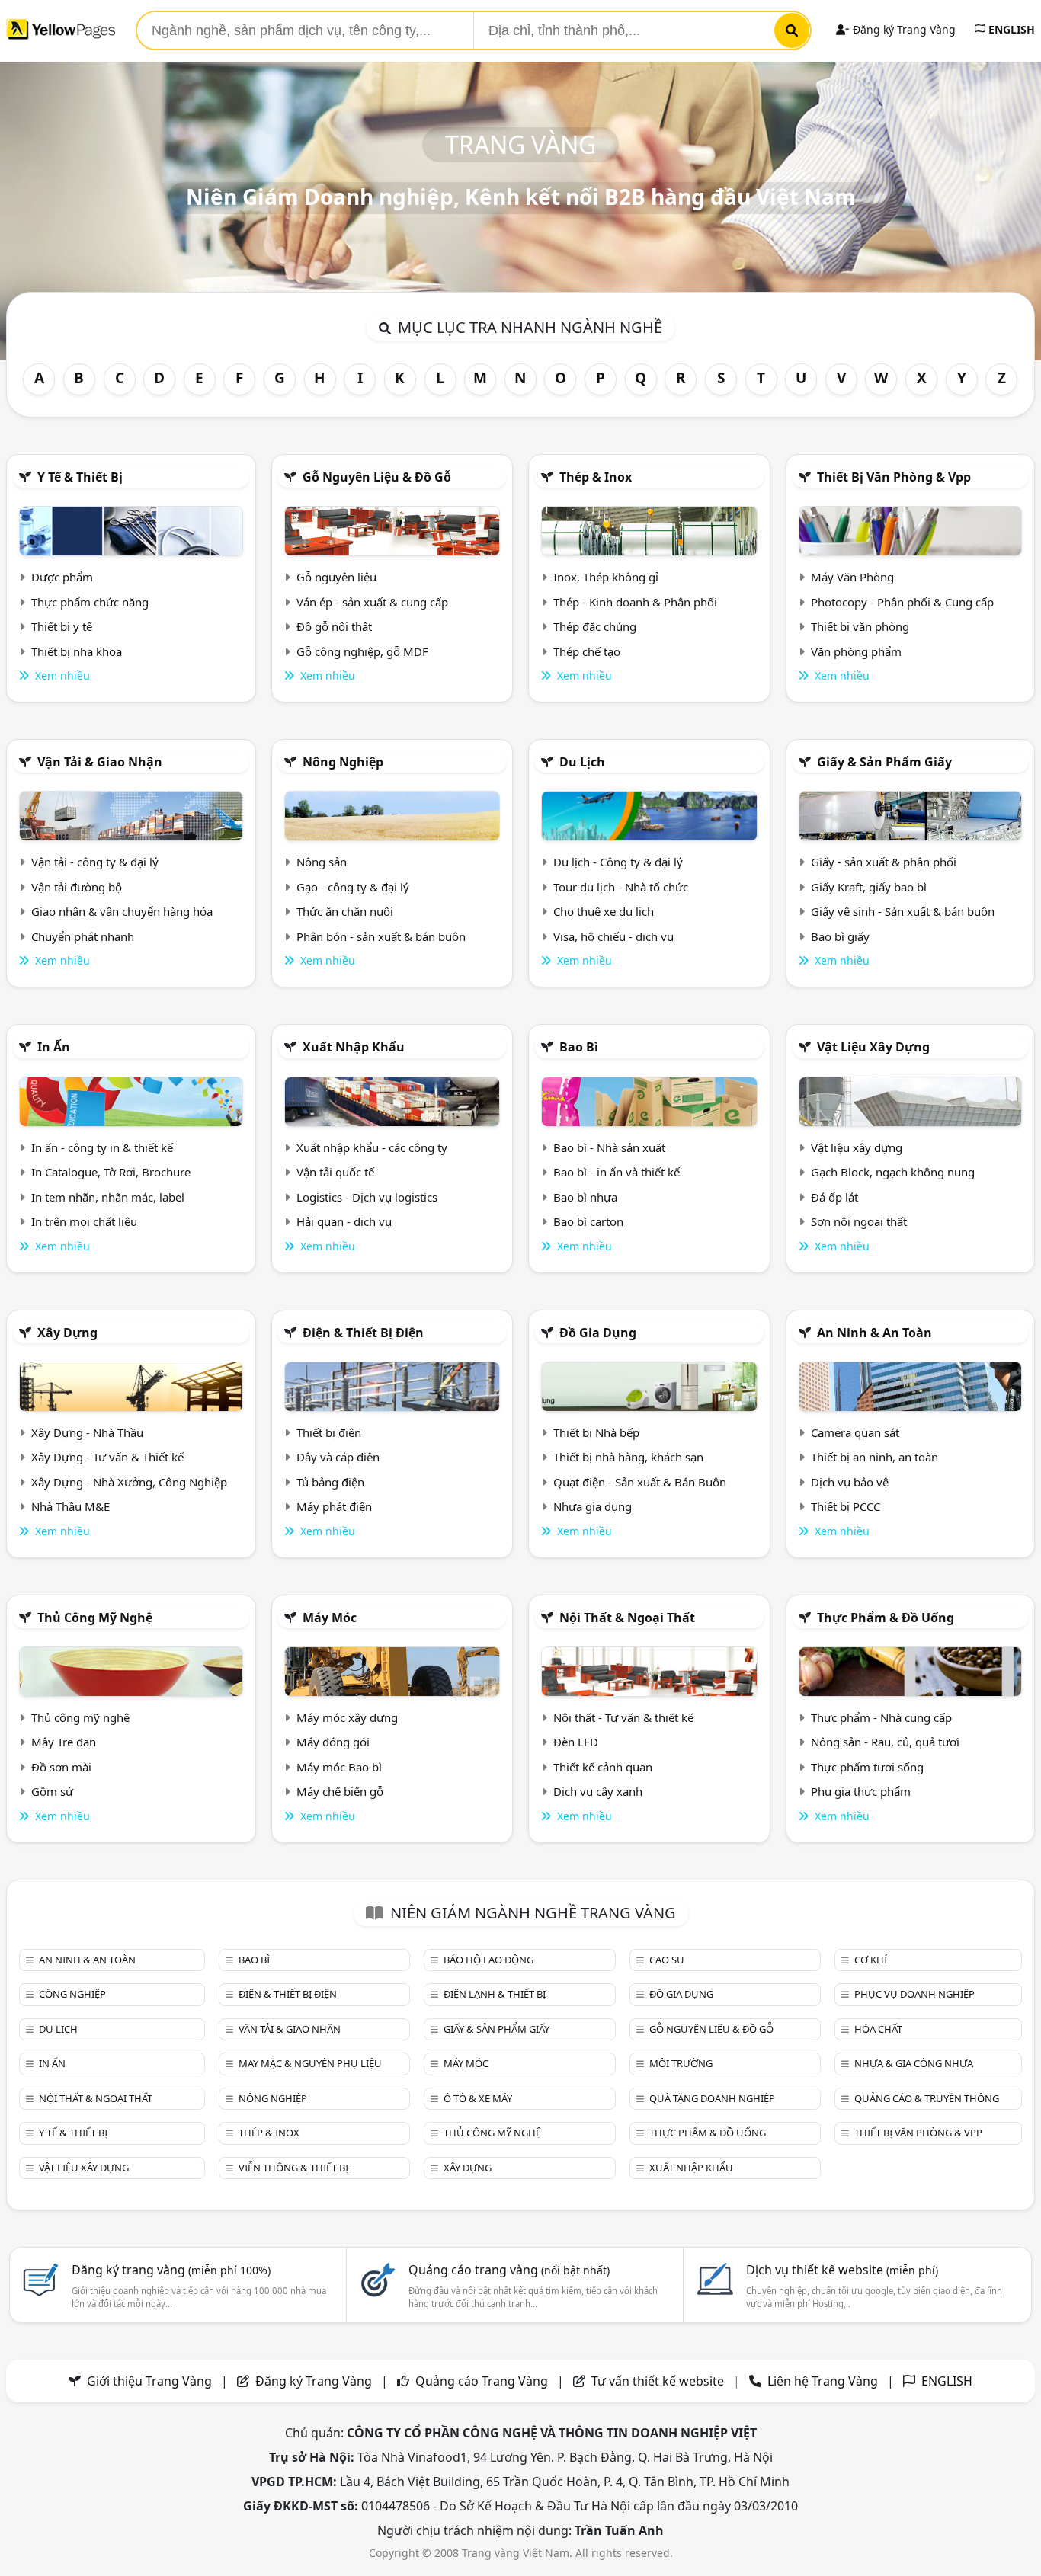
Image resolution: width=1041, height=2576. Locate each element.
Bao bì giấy (840, 936)
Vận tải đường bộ (77, 887)
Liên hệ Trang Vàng (823, 2381)
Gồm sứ (52, 1791)
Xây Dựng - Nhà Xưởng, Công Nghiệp (129, 1482)
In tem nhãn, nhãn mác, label (108, 1197)
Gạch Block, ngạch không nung (893, 1172)
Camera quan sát (855, 1432)
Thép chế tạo (587, 651)
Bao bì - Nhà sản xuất (609, 1147)
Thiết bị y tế (62, 626)
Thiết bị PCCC (846, 1506)
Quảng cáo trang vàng (509, 2270)
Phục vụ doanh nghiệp (914, 1994)
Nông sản (322, 862)
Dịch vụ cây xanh (598, 1791)
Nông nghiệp (343, 762)
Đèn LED (576, 1742)
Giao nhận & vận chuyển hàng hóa (122, 911)
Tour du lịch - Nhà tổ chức (621, 887)
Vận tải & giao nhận (100, 762)
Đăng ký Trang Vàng (903, 29)
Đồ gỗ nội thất (334, 626)
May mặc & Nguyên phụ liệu (310, 2063)
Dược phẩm (62, 577)
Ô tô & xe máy (478, 2098)
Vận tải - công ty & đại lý (95, 862)
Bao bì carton (588, 1221)
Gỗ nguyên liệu (336, 577)
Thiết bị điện (329, 1432)
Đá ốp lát (834, 1197)
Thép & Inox (596, 477)
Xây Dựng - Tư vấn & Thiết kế (107, 1457)
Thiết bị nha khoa (77, 651)
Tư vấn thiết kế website (659, 2381)
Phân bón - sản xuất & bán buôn (381, 936)
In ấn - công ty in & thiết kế (102, 1147)
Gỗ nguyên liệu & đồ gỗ (377, 477)
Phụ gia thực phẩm (861, 1791)
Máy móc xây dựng (347, 1717)
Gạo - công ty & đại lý (353, 887)
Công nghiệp (72, 1994)
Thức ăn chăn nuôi (345, 911)
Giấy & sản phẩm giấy (884, 762)
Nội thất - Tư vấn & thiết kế (623, 1717)
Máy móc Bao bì (339, 1767)
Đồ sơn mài (61, 1767)
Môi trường (681, 2063)
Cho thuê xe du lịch (604, 911)
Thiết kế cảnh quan (603, 1767)
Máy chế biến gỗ (340, 1791)
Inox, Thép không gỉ (606, 577)
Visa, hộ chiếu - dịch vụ (613, 936)
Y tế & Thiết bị (80, 477)
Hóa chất (878, 2029)
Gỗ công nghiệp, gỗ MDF (362, 651)
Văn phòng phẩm (856, 651)
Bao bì (579, 1047)
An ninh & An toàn (874, 1333)
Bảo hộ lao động (488, 1960)
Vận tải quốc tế (335, 1172)
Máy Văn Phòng (852, 577)
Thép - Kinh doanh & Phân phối (635, 602)
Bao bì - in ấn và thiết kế (617, 1172)
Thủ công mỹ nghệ (95, 1618)
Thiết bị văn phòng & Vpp (894, 477)
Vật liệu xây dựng (873, 1047)
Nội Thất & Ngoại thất (627, 1618)
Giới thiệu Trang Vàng (149, 2381)
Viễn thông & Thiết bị (293, 2168)
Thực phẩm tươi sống (867, 1767)
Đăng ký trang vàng (171, 2270)
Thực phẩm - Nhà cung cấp (881, 1717)
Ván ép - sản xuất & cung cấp (372, 602)
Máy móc (330, 1618)
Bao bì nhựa (585, 1197)
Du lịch (582, 762)
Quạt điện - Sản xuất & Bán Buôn (640, 1482)
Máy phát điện (334, 1506)
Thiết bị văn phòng (860, 626)
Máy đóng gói (333, 1742)
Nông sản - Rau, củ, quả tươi (885, 1742)
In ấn (54, 1047)
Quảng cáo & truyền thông (927, 2098)
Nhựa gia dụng (593, 1506)
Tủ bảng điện (330, 1482)
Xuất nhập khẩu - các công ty (372, 1147)
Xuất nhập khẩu (354, 1047)
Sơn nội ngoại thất (859, 1221)
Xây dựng (67, 1333)
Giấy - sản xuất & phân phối (884, 862)
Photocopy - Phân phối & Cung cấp (902, 602)
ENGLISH (1010, 29)
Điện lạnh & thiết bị (495, 1994)
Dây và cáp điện (338, 1457)
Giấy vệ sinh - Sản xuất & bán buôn (903, 911)
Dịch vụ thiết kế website (842, 2270)
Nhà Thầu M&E (70, 1506)
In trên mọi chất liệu (84, 1221)
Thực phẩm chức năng (90, 602)
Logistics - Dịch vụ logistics (367, 1197)
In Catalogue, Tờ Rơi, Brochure (111, 1172)
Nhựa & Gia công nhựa (914, 2063)
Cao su (667, 1960)
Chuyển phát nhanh (83, 936)
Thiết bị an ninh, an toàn (874, 1457)
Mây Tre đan (64, 1742)
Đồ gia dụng (598, 1333)
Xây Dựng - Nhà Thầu (87, 1432)
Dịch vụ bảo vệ (850, 1482)
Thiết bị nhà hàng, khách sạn (628, 1457)
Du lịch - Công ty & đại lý (618, 862)
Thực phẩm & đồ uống (886, 1618)
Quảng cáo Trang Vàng (482, 2381)
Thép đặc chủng (595, 626)
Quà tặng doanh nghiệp (712, 2098)
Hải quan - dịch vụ (344, 1221)
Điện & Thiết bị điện (363, 1333)
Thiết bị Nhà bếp (596, 1432)
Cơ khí (871, 1960)
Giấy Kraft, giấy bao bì (869, 887)
